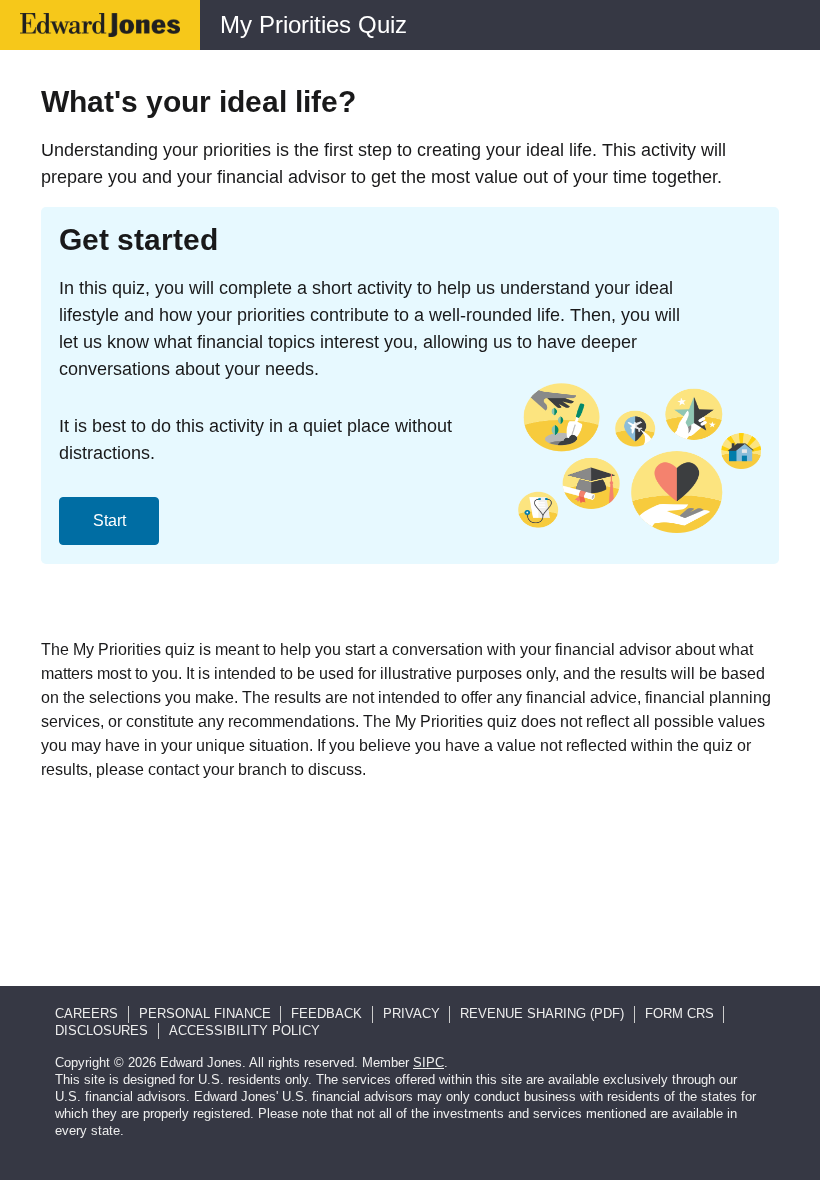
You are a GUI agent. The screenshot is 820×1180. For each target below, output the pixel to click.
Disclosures (101, 1030)
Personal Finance (205, 1013)
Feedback (326, 1013)
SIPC (428, 1062)
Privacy (411, 1013)
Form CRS (679, 1013)
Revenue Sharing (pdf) (542, 1013)
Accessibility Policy (244, 1030)
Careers (86, 1013)
